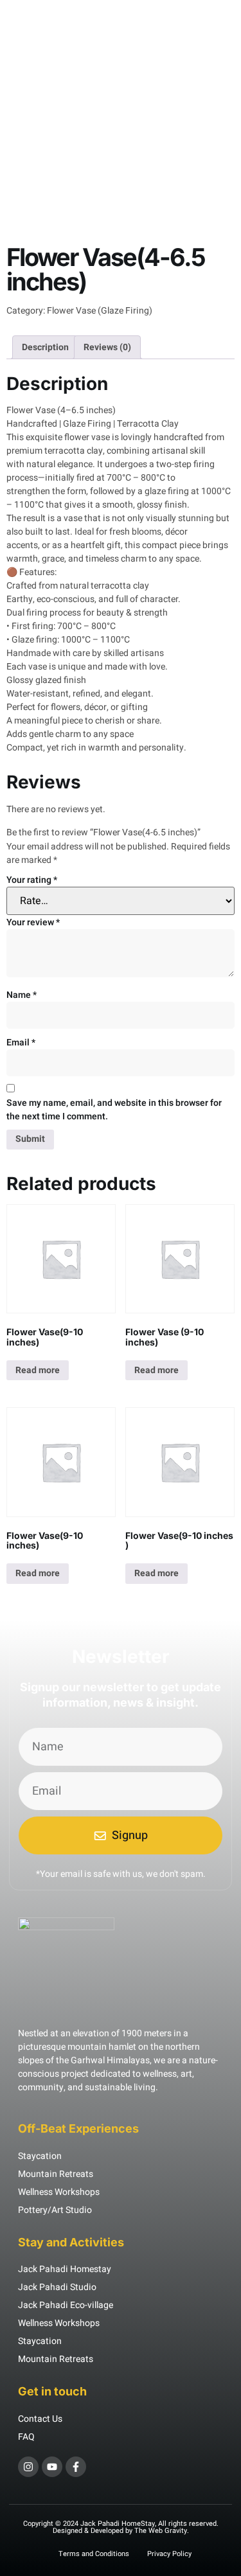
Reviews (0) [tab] (107, 347)
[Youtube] (52, 2467)
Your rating (32, 880)
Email (21, 1043)
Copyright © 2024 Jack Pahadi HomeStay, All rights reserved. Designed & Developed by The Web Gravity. (121, 2527)
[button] (24, 20)
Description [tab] (45, 347)
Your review (33, 922)
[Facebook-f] (76, 2467)
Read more (38, 1370)
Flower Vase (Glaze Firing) (100, 311)
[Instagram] (28, 2467)
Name (22, 995)
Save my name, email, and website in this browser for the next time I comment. (114, 1110)
